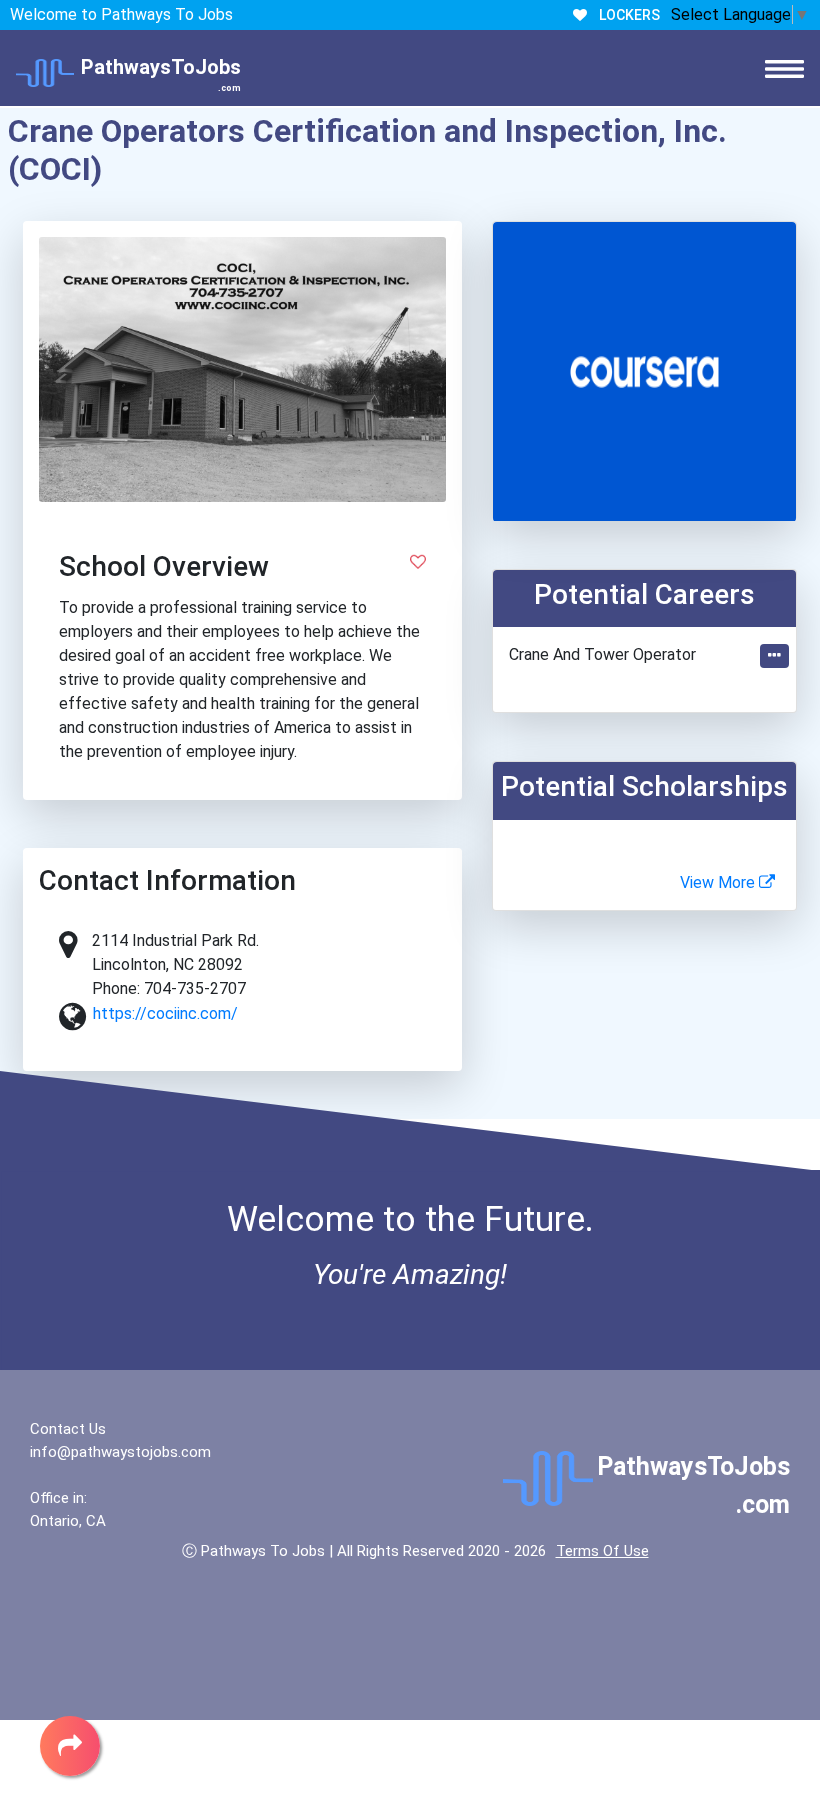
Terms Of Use (602, 1551)
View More (719, 882)
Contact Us (68, 1429)
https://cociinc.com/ (165, 1013)
